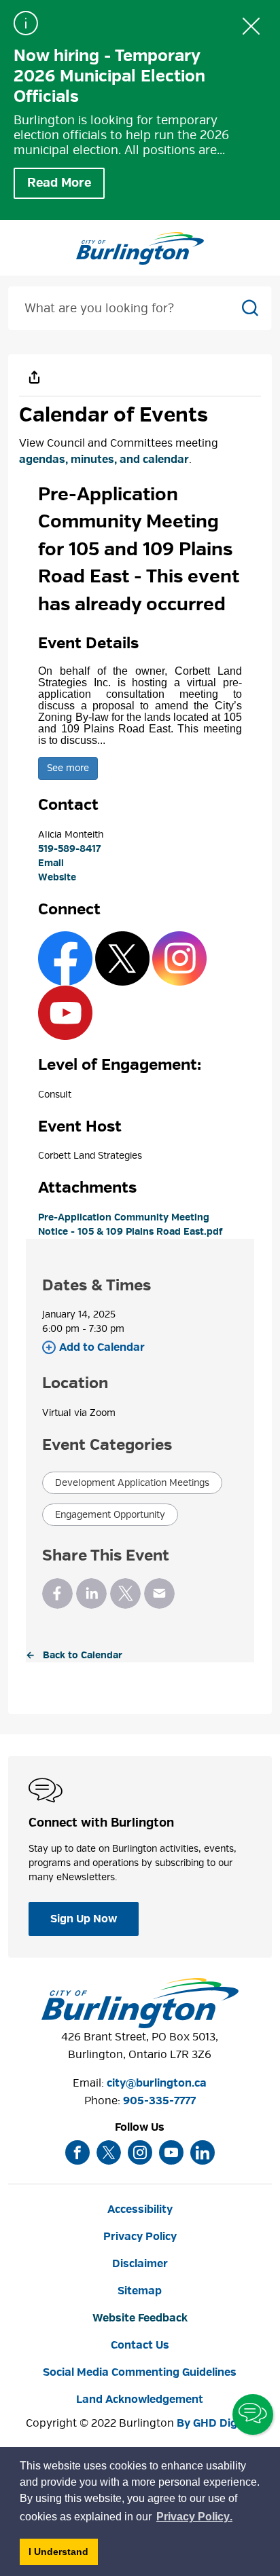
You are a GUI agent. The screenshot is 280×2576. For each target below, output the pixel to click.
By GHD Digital (215, 2423)
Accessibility (140, 2209)
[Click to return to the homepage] (140, 248)
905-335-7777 (159, 2101)
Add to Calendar (102, 1347)
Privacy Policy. (195, 2519)
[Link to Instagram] (179, 958)
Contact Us (140, 2345)
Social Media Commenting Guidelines (140, 2372)
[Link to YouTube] (65, 1012)
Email (51, 863)
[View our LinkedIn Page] (203, 2152)
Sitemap (140, 2291)
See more (68, 768)
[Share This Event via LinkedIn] (91, 1593)
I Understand (63, 2555)
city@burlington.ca (157, 2083)
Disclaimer (140, 2264)
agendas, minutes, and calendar (104, 460)
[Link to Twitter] (122, 958)
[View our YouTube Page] (171, 2152)
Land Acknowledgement (140, 2400)
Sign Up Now (84, 1919)
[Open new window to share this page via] (34, 377)
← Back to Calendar (74, 1655)
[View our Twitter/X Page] (109, 2152)
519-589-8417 (69, 849)
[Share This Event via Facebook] (57, 1593)
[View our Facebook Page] (77, 2152)
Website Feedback (140, 2318)
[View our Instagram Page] (140, 2152)
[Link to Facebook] (65, 958)
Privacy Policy (140, 2237)
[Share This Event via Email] (159, 1593)
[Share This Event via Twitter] (125, 1593)
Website (57, 877)
